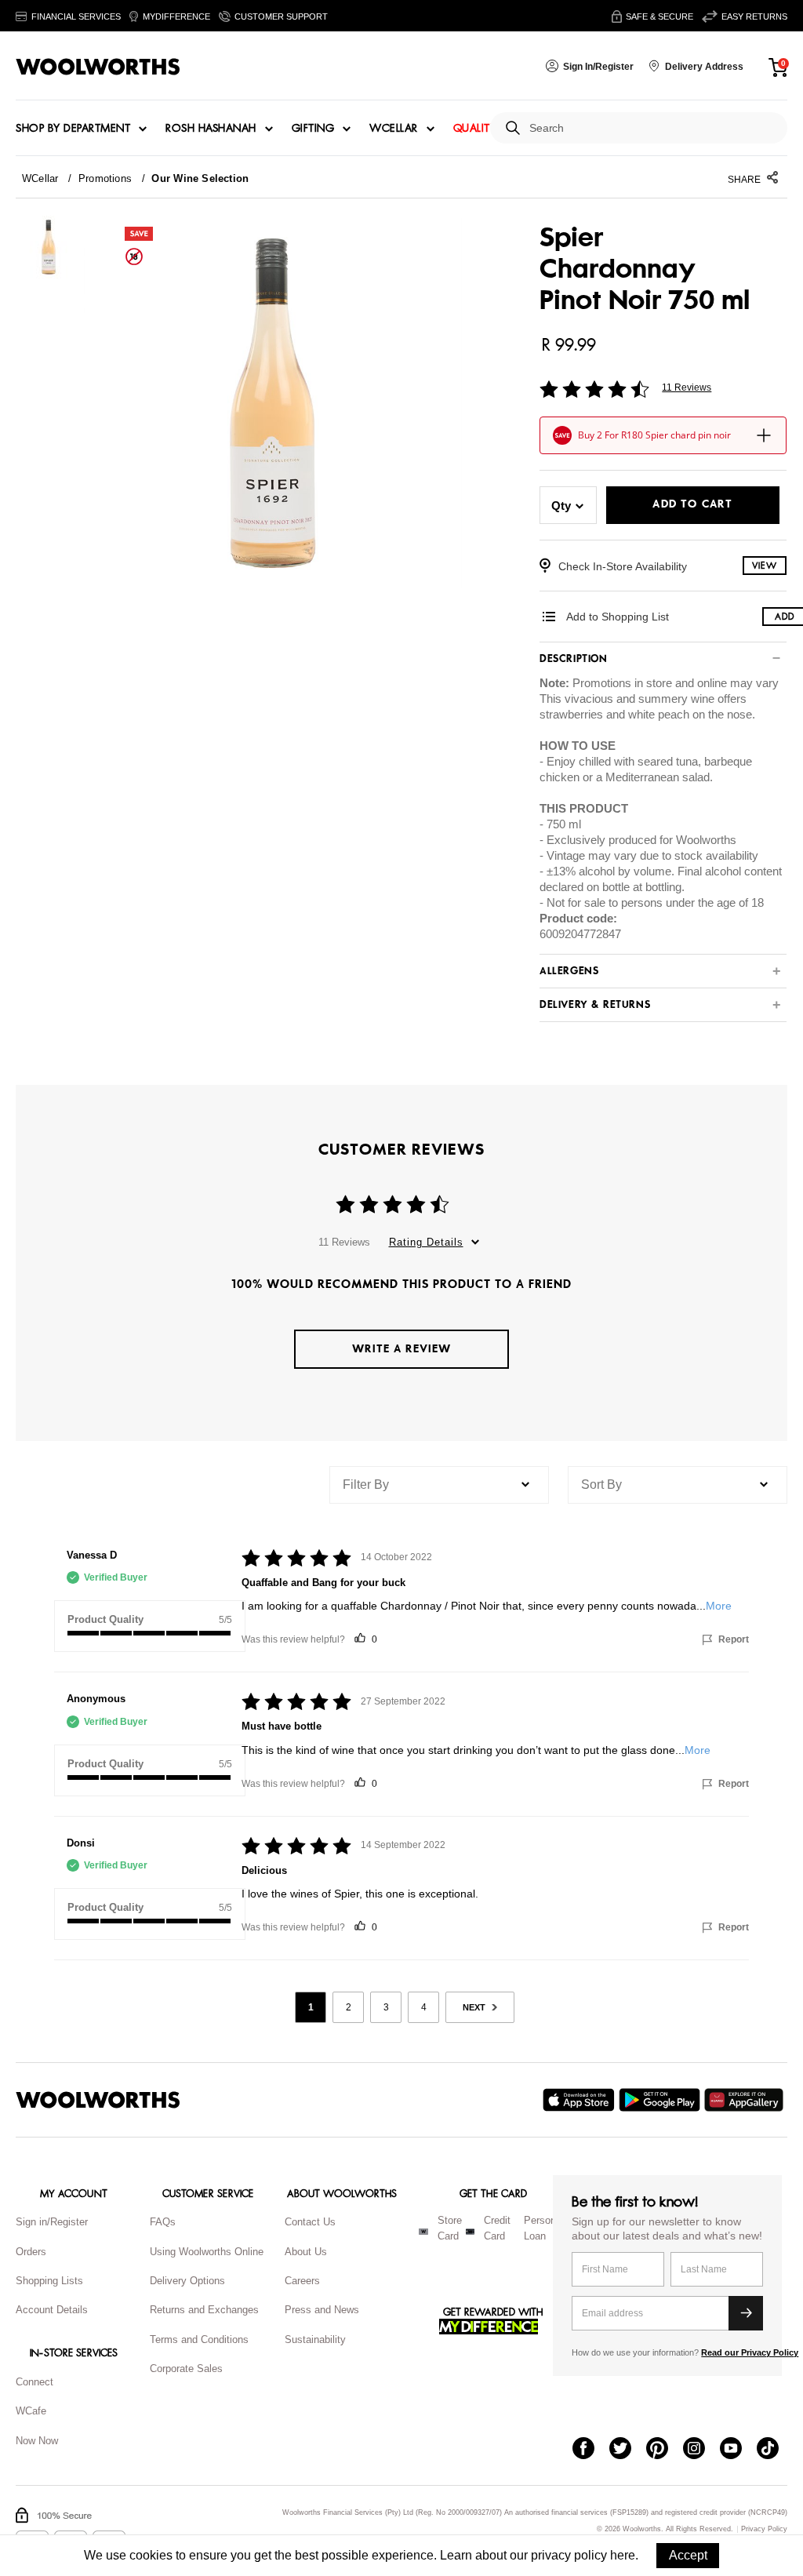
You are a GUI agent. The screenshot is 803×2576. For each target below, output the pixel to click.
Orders (31, 2252)
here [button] (623, 2555)
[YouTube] (738, 2450)
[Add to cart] (764, 435)
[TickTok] (775, 2450)
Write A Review (401, 1349)
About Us (306, 2252)
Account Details (52, 2310)
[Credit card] (470, 2232)
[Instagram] (701, 2450)
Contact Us (310, 2222)
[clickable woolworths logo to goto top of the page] (98, 2100)
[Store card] (423, 2232)
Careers (302, 2281)
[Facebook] (591, 2450)
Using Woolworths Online (207, 2252)
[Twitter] (628, 2450)
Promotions (105, 178)
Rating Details (426, 1242)
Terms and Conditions (199, 2340)
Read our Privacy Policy (750, 2352)
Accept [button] (688, 2555)
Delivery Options (187, 2281)
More (719, 1606)
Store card (450, 2229)
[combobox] (652, 128)
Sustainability (315, 2340)
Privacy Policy (764, 2529)
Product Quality (105, 1619)
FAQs (163, 2222)
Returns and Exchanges (204, 2310)
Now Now (37, 2441)
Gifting (313, 129)
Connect (35, 2382)
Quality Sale (489, 129)
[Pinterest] (665, 2450)
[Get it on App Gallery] (746, 2100)
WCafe (31, 2411)
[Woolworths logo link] (98, 67)
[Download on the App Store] (581, 2100)
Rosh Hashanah (211, 129)
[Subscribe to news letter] (746, 2313)
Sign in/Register (52, 2222)
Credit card (497, 2229)
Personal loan (544, 2229)
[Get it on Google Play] (661, 2100)
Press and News (322, 2310)
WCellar (394, 129)
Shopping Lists (49, 2281)
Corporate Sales (186, 2369)
